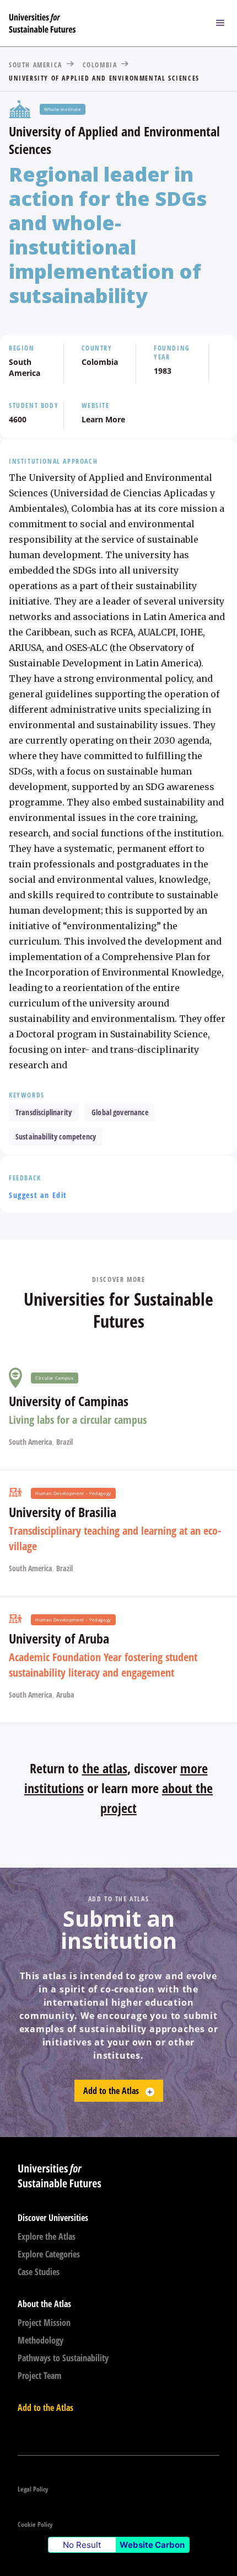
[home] (102, 23)
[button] (220, 23)
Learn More (103, 419)
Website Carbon (152, 2545)
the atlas (105, 1768)
